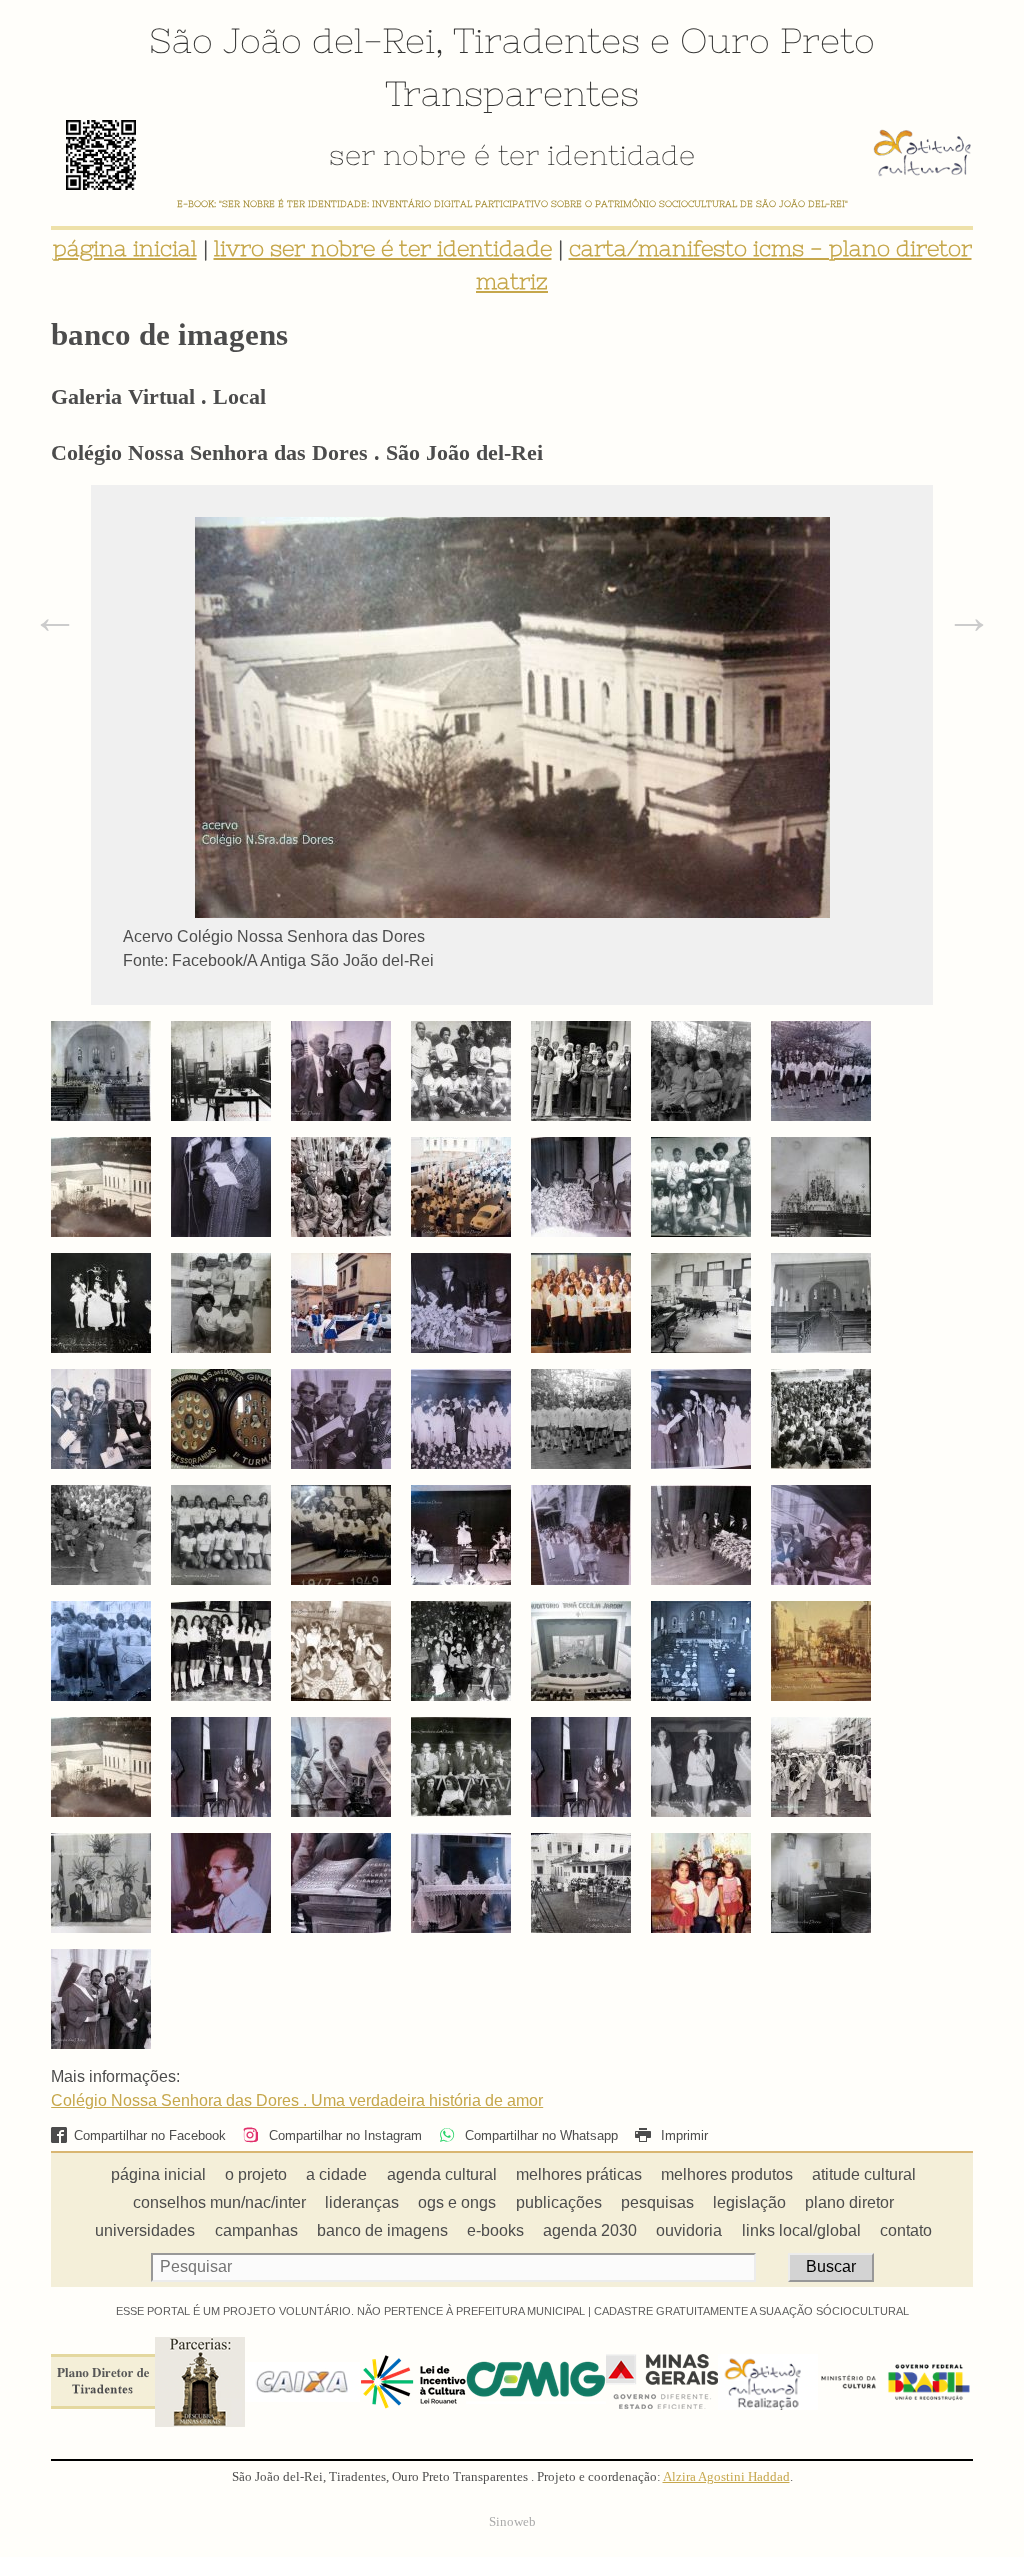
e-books (495, 2230)
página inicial (125, 248)
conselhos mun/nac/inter (219, 2202)
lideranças (362, 2202)
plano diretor (849, 2202)
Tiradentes (546, 40)
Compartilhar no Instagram (343, 2135)
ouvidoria (689, 2230)
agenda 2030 (590, 2230)
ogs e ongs (457, 2202)
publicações (559, 2202)
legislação (749, 2202)
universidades (145, 2230)
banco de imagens (382, 2230)
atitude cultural (864, 2174)
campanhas (256, 2230)
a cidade (336, 2174)
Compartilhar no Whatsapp (539, 2135)
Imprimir (682, 2135)
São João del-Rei (292, 40)
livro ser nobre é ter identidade (383, 248)
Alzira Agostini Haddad (726, 2477)
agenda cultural (442, 2174)
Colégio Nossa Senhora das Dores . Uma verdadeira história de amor (297, 2100)
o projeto (256, 2174)
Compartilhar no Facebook (149, 2135)
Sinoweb (512, 2522)
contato (906, 2230)
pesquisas (657, 2202)
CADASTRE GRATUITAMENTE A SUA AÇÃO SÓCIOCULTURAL (751, 2311)
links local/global (801, 2230)
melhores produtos (727, 2174)
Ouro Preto (777, 40)
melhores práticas (579, 2174)
